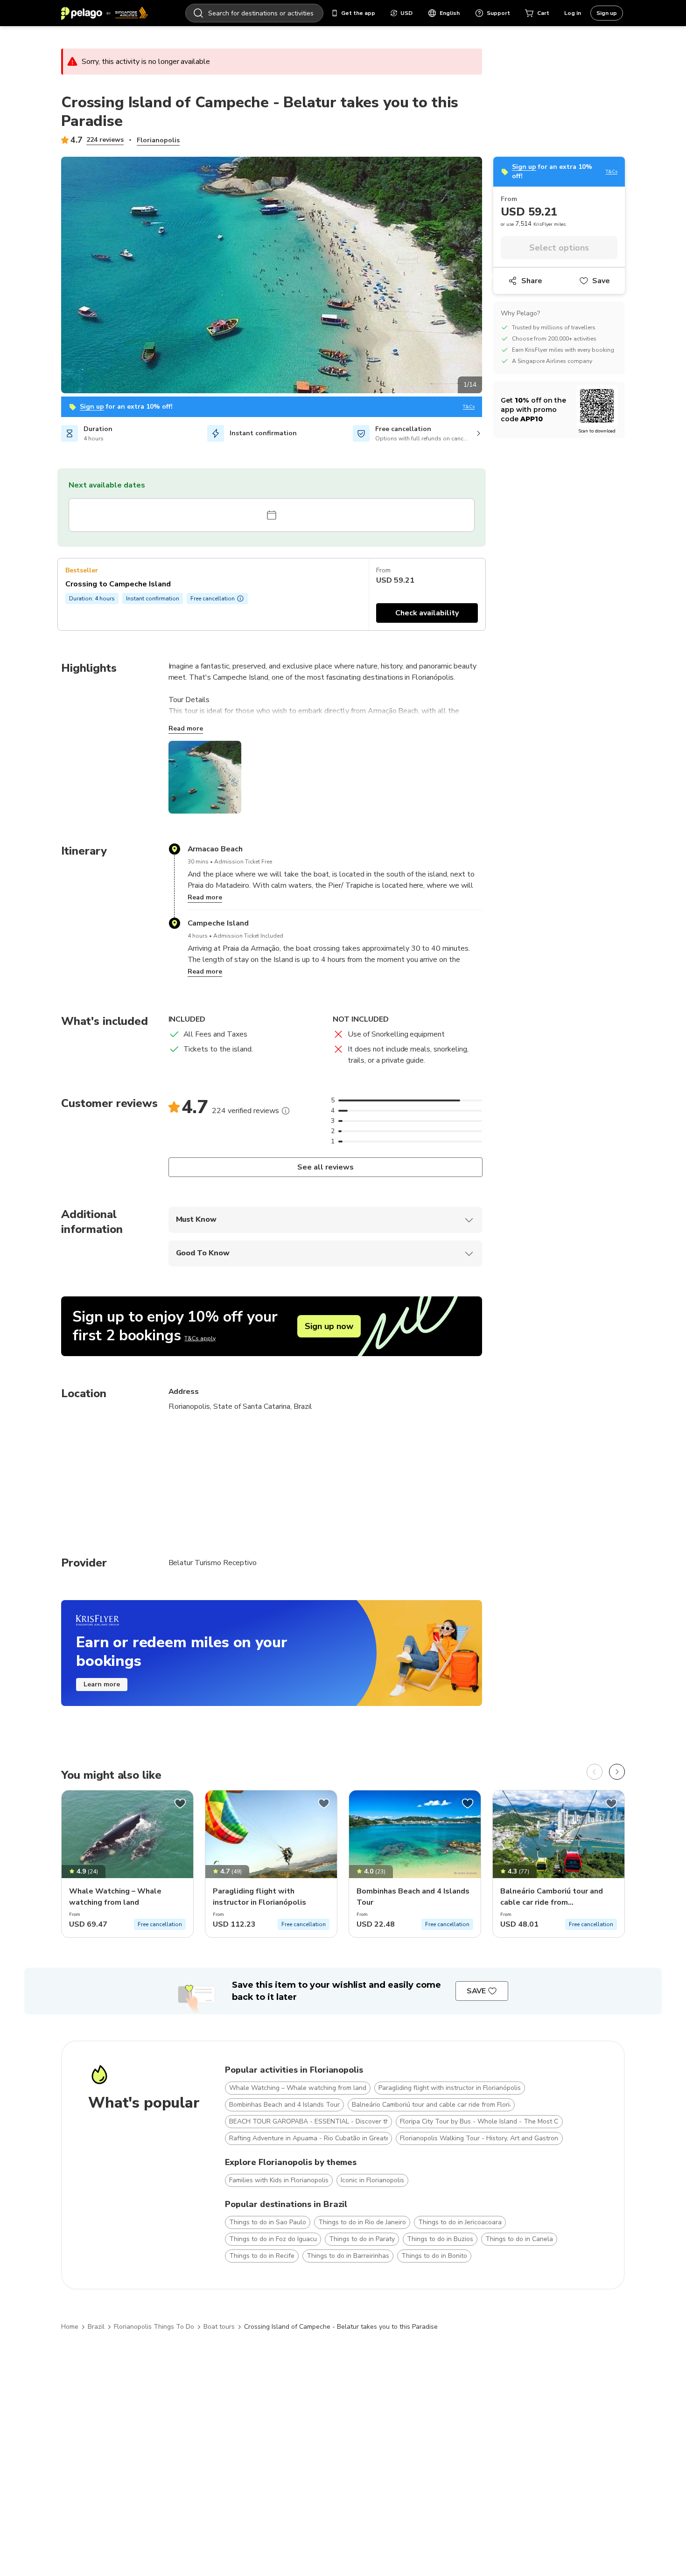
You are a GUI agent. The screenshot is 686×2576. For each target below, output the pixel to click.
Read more (186, 728)
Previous (54, 277)
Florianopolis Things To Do (154, 2327)
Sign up (607, 13)
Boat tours (219, 2327)
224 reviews (105, 140)
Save (601, 281)
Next (489, 277)
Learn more (102, 1684)
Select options (559, 248)
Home (70, 2327)
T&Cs (469, 407)
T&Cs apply (200, 1338)
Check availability (427, 613)
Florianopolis (158, 140)
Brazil (96, 2327)
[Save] (180, 1803)
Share (532, 281)
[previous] (595, 1772)
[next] (617, 1772)
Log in (573, 13)
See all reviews (325, 1167)
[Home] (105, 13)
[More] (286, 1111)
